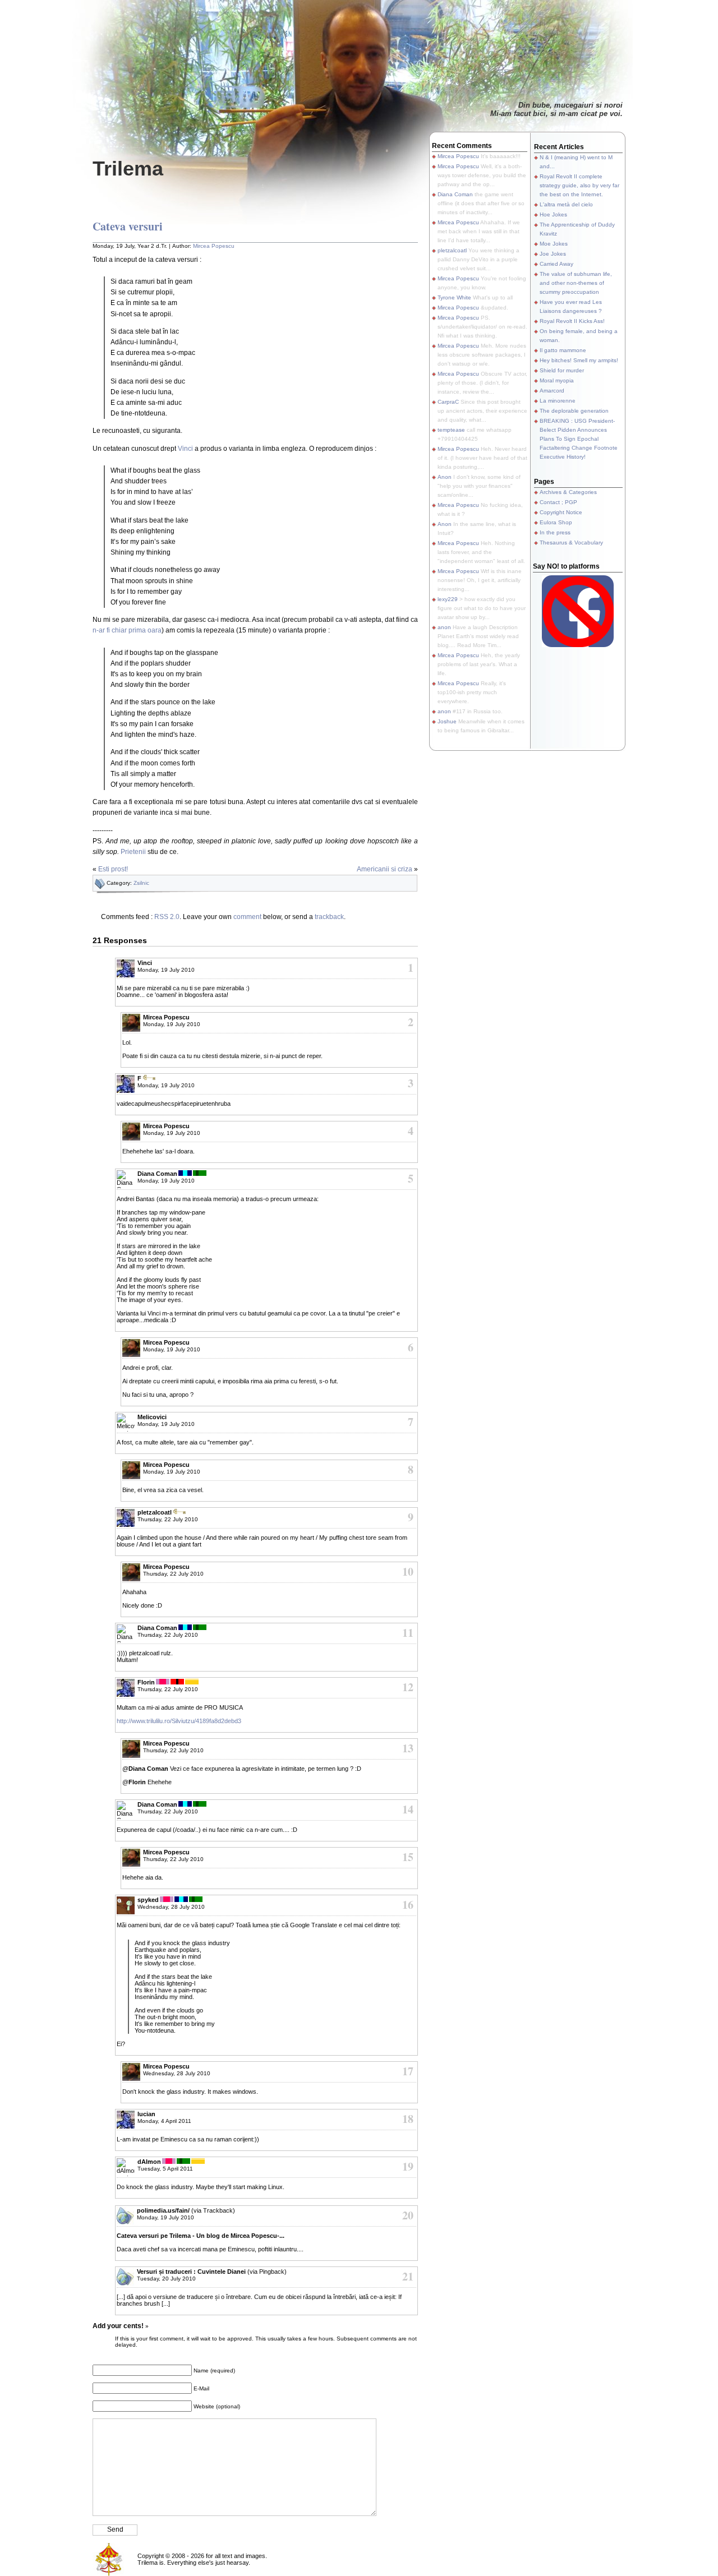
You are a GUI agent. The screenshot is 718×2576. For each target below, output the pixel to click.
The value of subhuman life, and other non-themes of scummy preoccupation (576, 283)
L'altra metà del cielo (566, 204)
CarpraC (448, 402)
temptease (451, 430)
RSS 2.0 (167, 917)
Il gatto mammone (563, 350)
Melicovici (152, 1417)
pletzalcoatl (452, 250)
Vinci (185, 449)
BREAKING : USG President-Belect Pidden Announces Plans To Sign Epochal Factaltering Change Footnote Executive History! (579, 439)
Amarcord (552, 391)
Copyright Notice (561, 512)
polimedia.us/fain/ (163, 2210)
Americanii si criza (385, 869)
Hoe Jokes (553, 214)
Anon (445, 477)
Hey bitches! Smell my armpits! (579, 360)
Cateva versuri (128, 226)
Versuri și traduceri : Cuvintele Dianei (191, 2272)
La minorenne (558, 401)
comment (247, 917)
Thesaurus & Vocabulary (571, 543)
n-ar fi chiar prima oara (127, 630)
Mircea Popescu (214, 246)
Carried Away (556, 264)
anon (444, 627)
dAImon (149, 2162)
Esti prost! (113, 869)
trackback (329, 917)
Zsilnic (141, 883)
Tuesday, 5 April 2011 (165, 2169)
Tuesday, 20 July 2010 (166, 2279)
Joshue (447, 721)
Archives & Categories (568, 492)
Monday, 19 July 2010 (166, 970)
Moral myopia (557, 380)
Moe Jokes (554, 244)
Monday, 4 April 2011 (164, 2121)
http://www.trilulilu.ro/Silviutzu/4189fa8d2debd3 (179, 1721)
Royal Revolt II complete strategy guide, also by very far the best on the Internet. (579, 185)
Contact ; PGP (558, 502)
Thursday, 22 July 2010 (168, 1519)
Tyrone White (454, 297)
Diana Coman (157, 1174)
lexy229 (448, 599)
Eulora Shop (556, 522)
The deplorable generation (574, 411)
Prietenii (133, 852)
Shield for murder (562, 370)
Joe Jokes (553, 254)
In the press (555, 532)
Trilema (128, 168)
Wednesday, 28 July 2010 (171, 1907)
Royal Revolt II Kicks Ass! (572, 321)
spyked (148, 1900)
